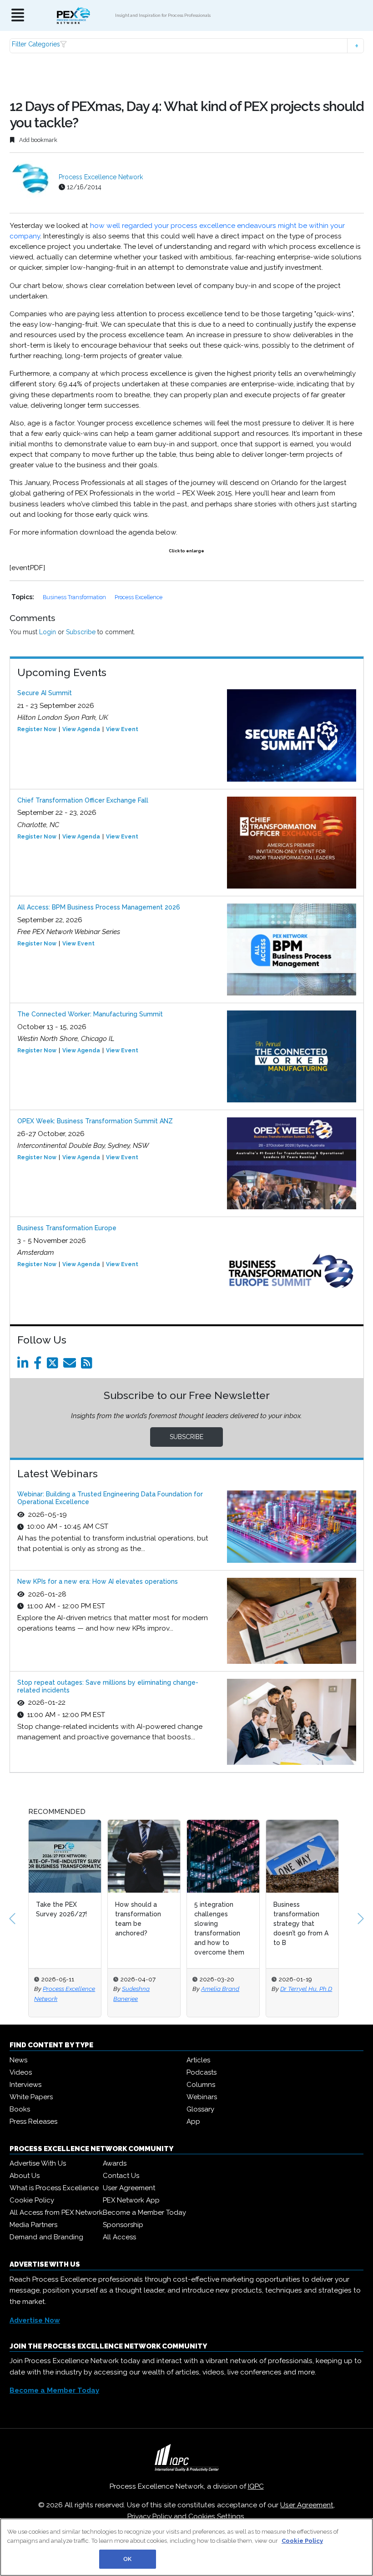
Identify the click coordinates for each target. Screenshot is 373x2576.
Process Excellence (139, 597)
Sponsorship (123, 2225)
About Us (25, 2176)
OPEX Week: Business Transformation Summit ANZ (95, 1121)
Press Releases (33, 2121)
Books (20, 2109)
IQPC (256, 2486)
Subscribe (81, 632)
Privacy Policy (150, 2516)
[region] (186, 2547)
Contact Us (121, 2176)
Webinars (202, 2097)
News (18, 2060)
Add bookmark (38, 140)
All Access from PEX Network (56, 2212)
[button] (187, 46)
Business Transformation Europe (67, 1228)
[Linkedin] (25, 1365)
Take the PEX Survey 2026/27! (61, 1909)
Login (48, 632)
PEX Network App (131, 2200)
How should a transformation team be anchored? (138, 1919)
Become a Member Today (144, 2212)
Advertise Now (35, 2320)
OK (127, 2559)
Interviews (25, 2085)
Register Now (37, 729)
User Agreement (129, 2188)
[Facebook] (39, 1365)
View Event (122, 729)
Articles (198, 2060)
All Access (119, 2237)
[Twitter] (54, 1365)
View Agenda (81, 729)
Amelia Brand (220, 1989)
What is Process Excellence (54, 2188)
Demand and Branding (46, 2237)
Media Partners (33, 2225)
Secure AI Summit (45, 693)
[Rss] (88, 1365)
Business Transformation (75, 597)
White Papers (31, 2097)
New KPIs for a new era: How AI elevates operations (98, 1581)
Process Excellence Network (101, 177)
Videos (21, 2072)
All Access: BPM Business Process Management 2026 (99, 907)
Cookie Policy (32, 2200)
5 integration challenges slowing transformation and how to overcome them (219, 1928)
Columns (201, 2085)
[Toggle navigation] (18, 16)
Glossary (200, 2109)
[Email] (71, 1365)
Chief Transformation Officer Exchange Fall (83, 800)
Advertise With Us (38, 2163)
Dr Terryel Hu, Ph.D (306, 1989)
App (193, 2121)
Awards (115, 2163)
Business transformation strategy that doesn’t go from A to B (301, 1924)
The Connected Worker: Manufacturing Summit (90, 1014)
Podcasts (202, 2072)
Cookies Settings (216, 2516)
